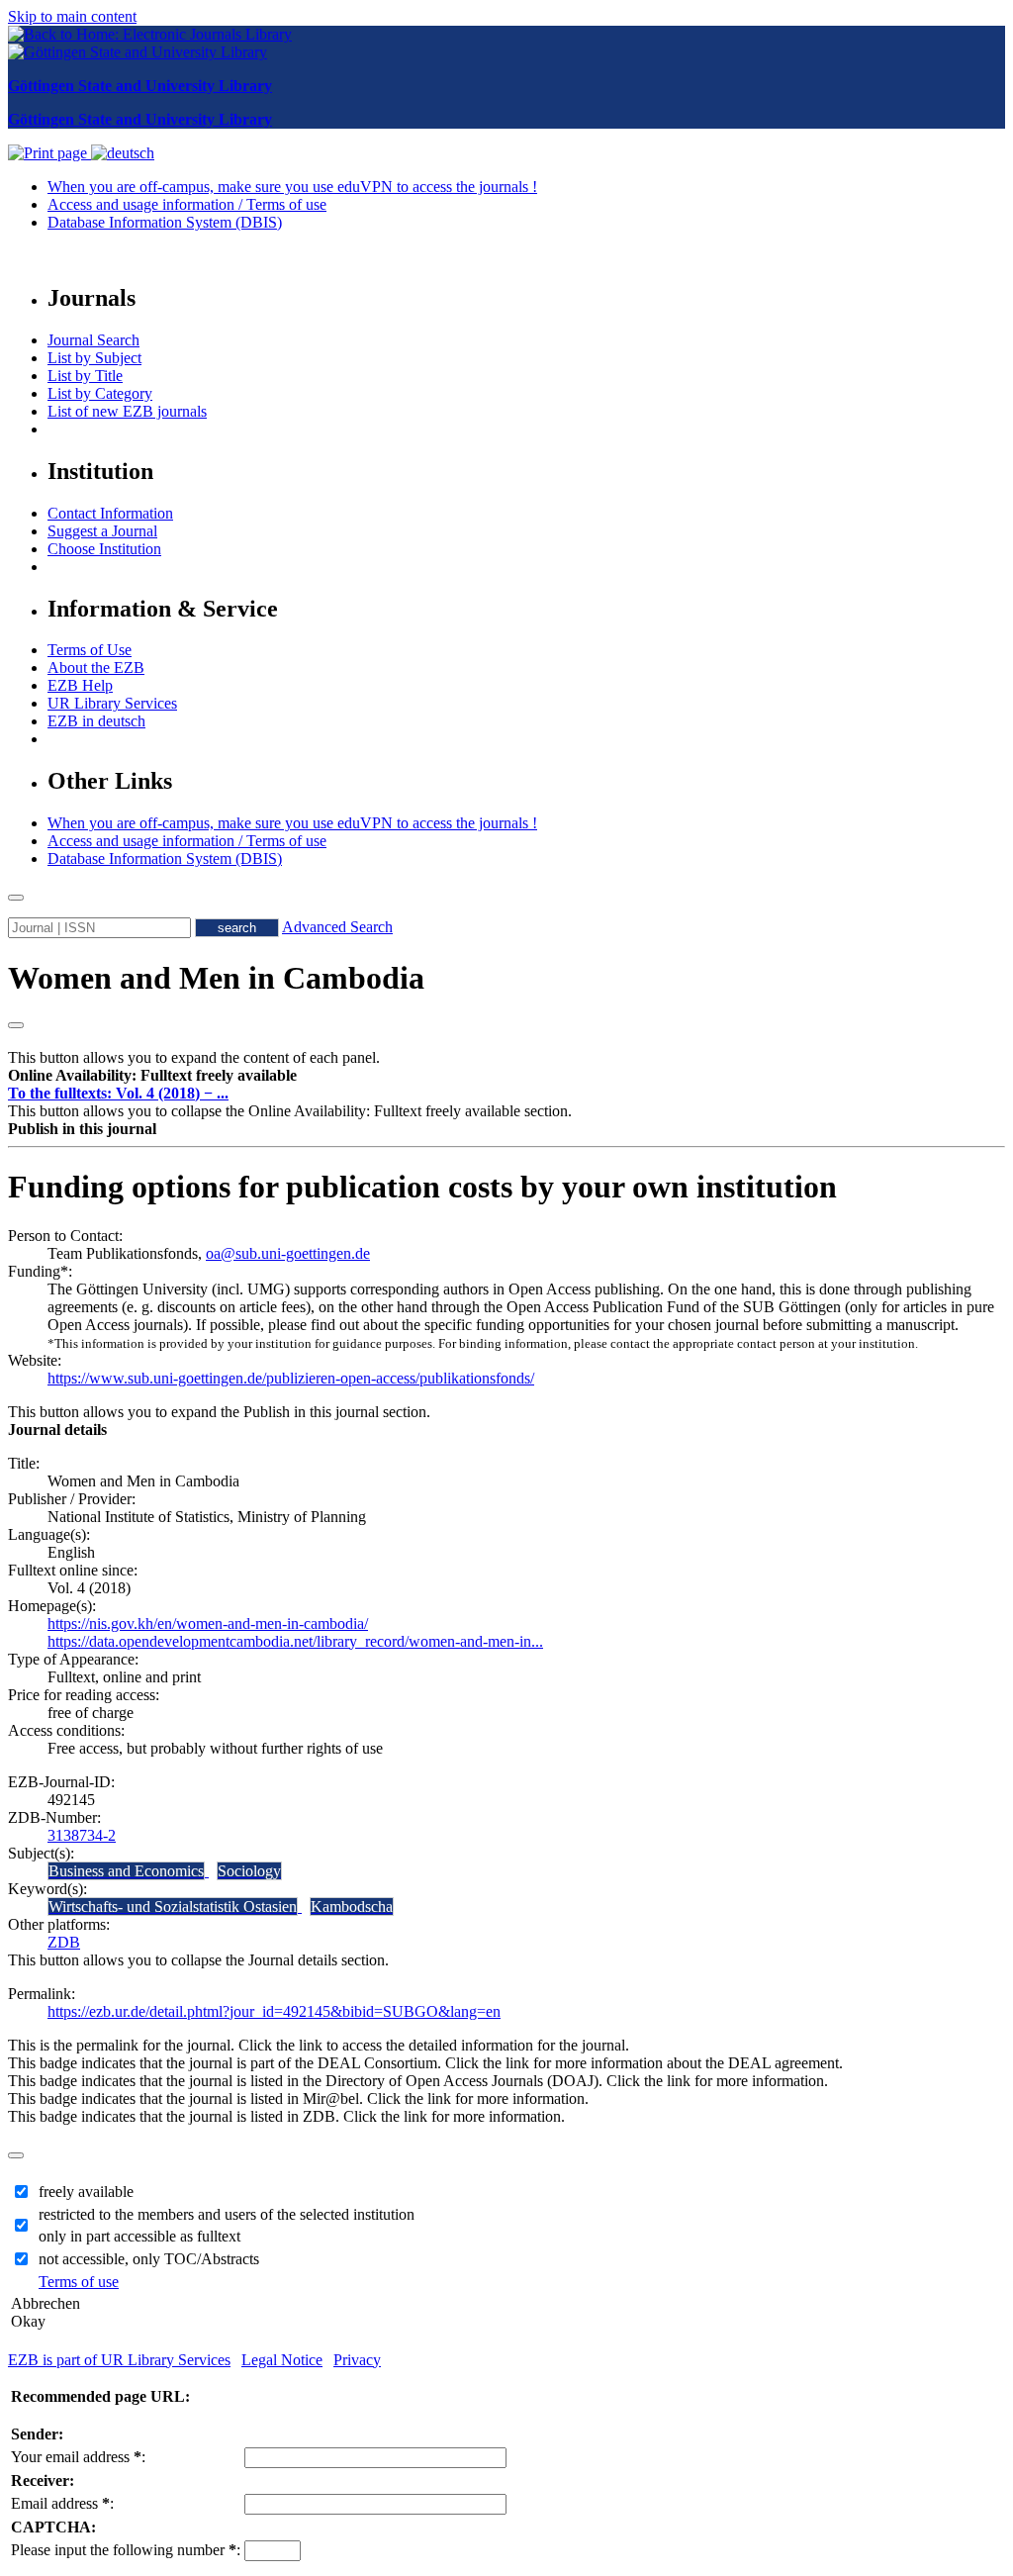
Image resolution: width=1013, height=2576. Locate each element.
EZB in (96, 721)
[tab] (506, 1076)
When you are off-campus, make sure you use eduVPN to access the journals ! (292, 187)
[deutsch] (123, 153)
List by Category (100, 393)
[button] (152, 1075)
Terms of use (79, 2282)
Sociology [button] (249, 1871)
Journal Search (93, 340)
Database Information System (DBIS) (165, 222)
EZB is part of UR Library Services (119, 2360)
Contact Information (110, 513)
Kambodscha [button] (352, 1907)
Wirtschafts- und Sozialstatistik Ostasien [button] (173, 1907)
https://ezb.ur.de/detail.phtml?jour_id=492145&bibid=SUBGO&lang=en (274, 2011)
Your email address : (78, 2457)
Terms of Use (90, 650)
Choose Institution (104, 549)
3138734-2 (82, 1835)
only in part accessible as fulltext (139, 2236)
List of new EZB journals (127, 411)
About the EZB (96, 668)
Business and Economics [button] (126, 1871)
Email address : (62, 2503)
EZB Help (80, 685)
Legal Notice (282, 2360)
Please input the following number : (126, 2550)
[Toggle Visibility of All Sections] (16, 1025)
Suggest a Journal (102, 531)
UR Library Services (112, 703)
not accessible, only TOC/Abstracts (149, 2259)
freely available (86, 2192)
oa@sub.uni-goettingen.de (288, 1253)
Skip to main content (72, 16)
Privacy (357, 2360)
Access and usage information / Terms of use (187, 204)
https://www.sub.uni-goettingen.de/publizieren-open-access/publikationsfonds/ (291, 1378)
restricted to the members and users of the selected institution (227, 2214)
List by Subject (94, 358)
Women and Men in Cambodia (216, 978)
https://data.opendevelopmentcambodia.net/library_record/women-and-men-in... (295, 1641)
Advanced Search (337, 927)
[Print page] (49, 153)
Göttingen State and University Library (140, 86)
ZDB (64, 1942)
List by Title (85, 376)
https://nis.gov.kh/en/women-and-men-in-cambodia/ (208, 1623)
